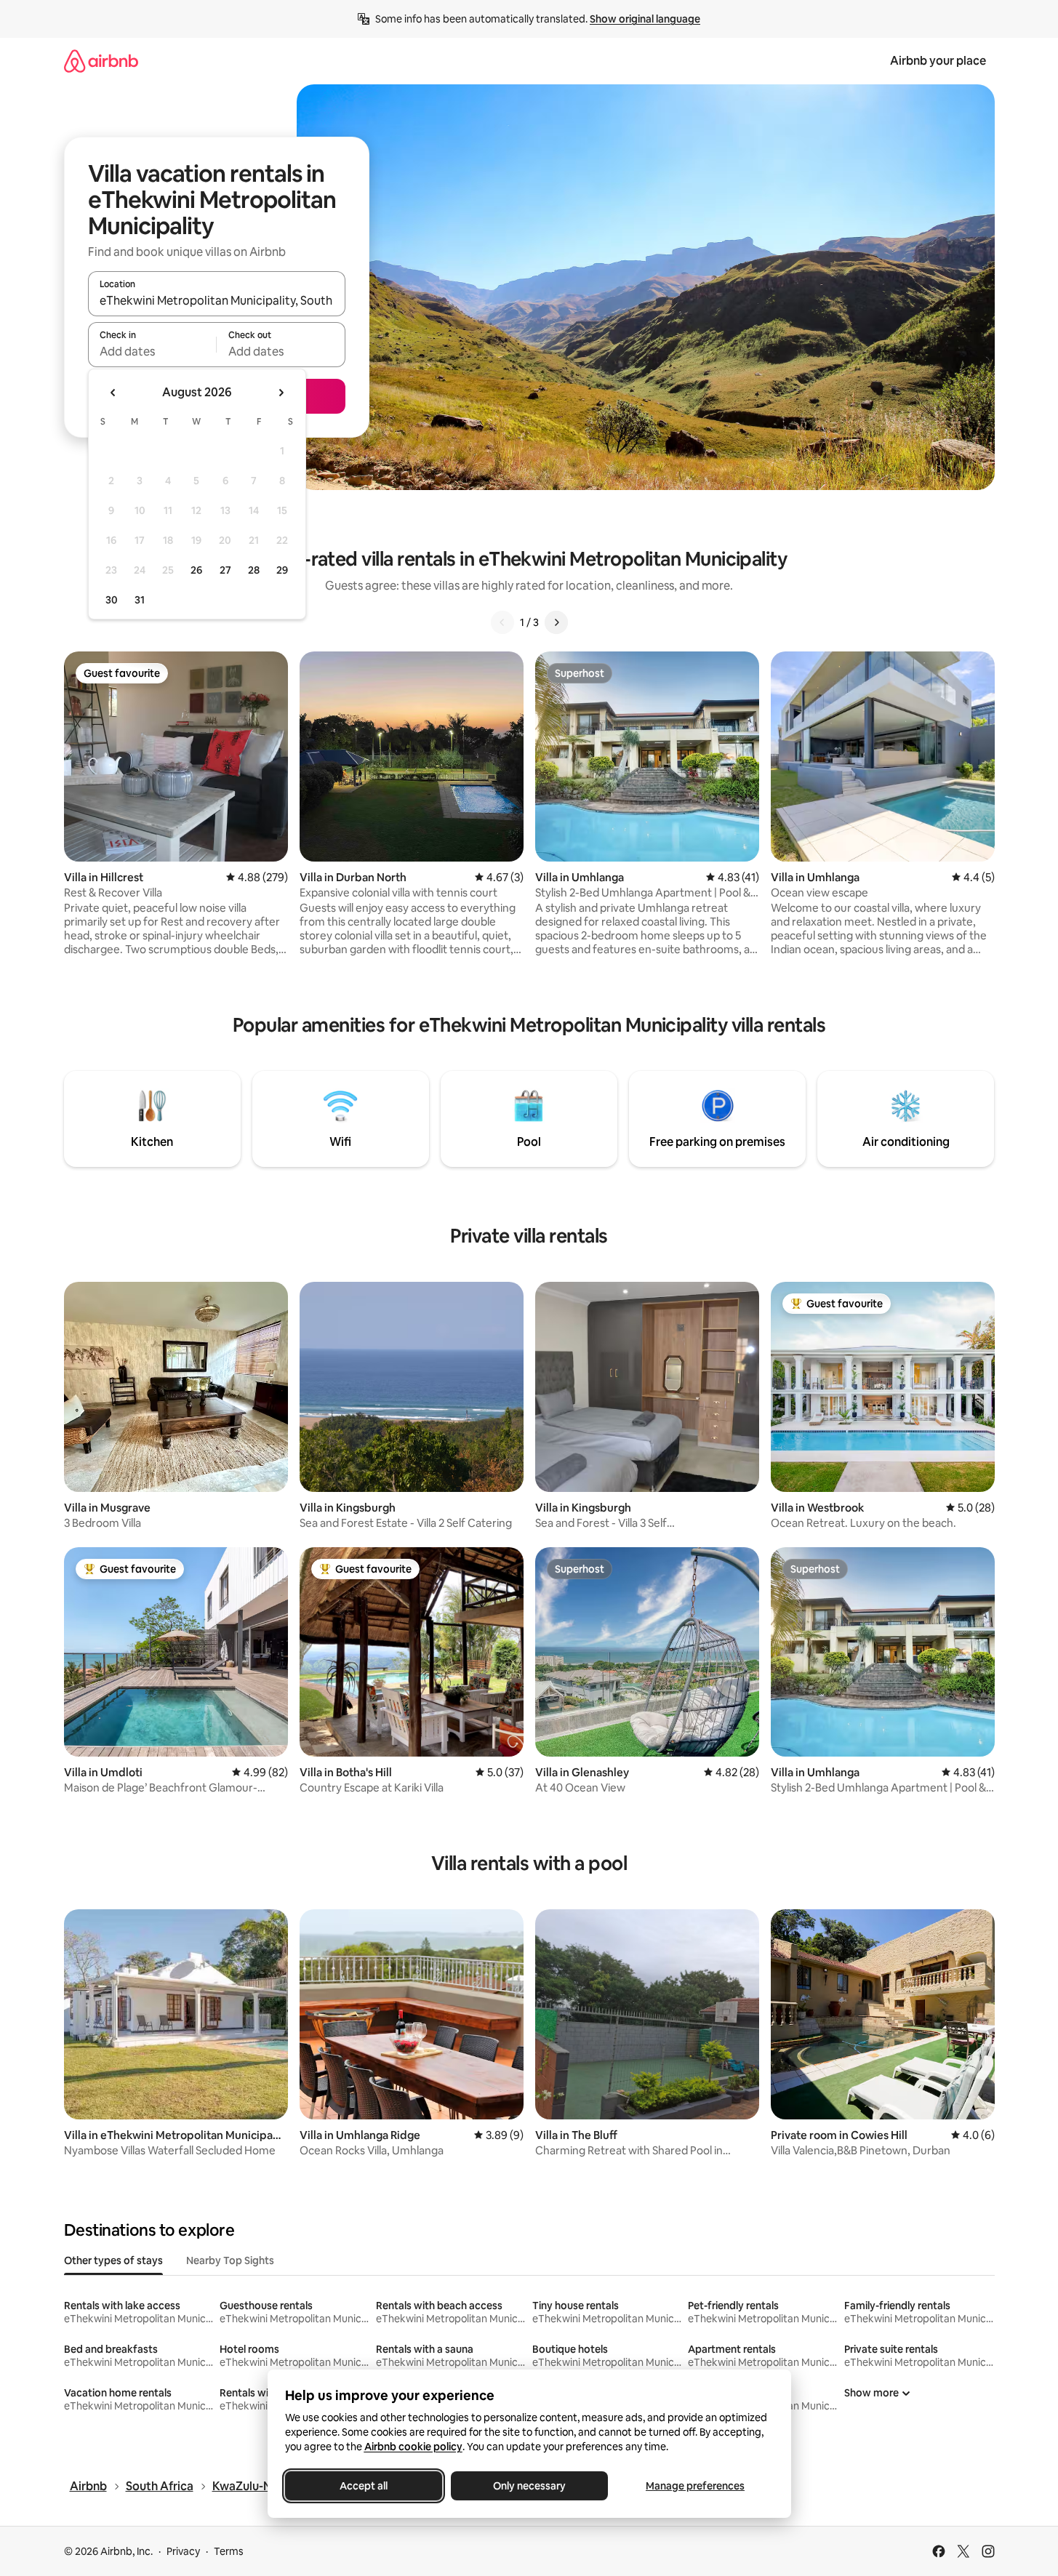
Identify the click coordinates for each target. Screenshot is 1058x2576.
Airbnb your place (938, 61)
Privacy (183, 2551)
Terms (229, 2551)
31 (140, 600)
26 (196, 570)
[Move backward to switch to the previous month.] (113, 393)
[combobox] (217, 300)
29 (282, 570)
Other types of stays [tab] (113, 2260)
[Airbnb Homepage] (101, 61)
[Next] (556, 622)
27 (225, 570)
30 (112, 600)
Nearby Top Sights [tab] (230, 2260)
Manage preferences (695, 2486)
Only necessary (529, 2486)
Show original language (645, 19)
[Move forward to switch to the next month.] (281, 393)
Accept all (364, 2486)
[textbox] (152, 351)
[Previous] (502, 622)
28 (254, 570)
